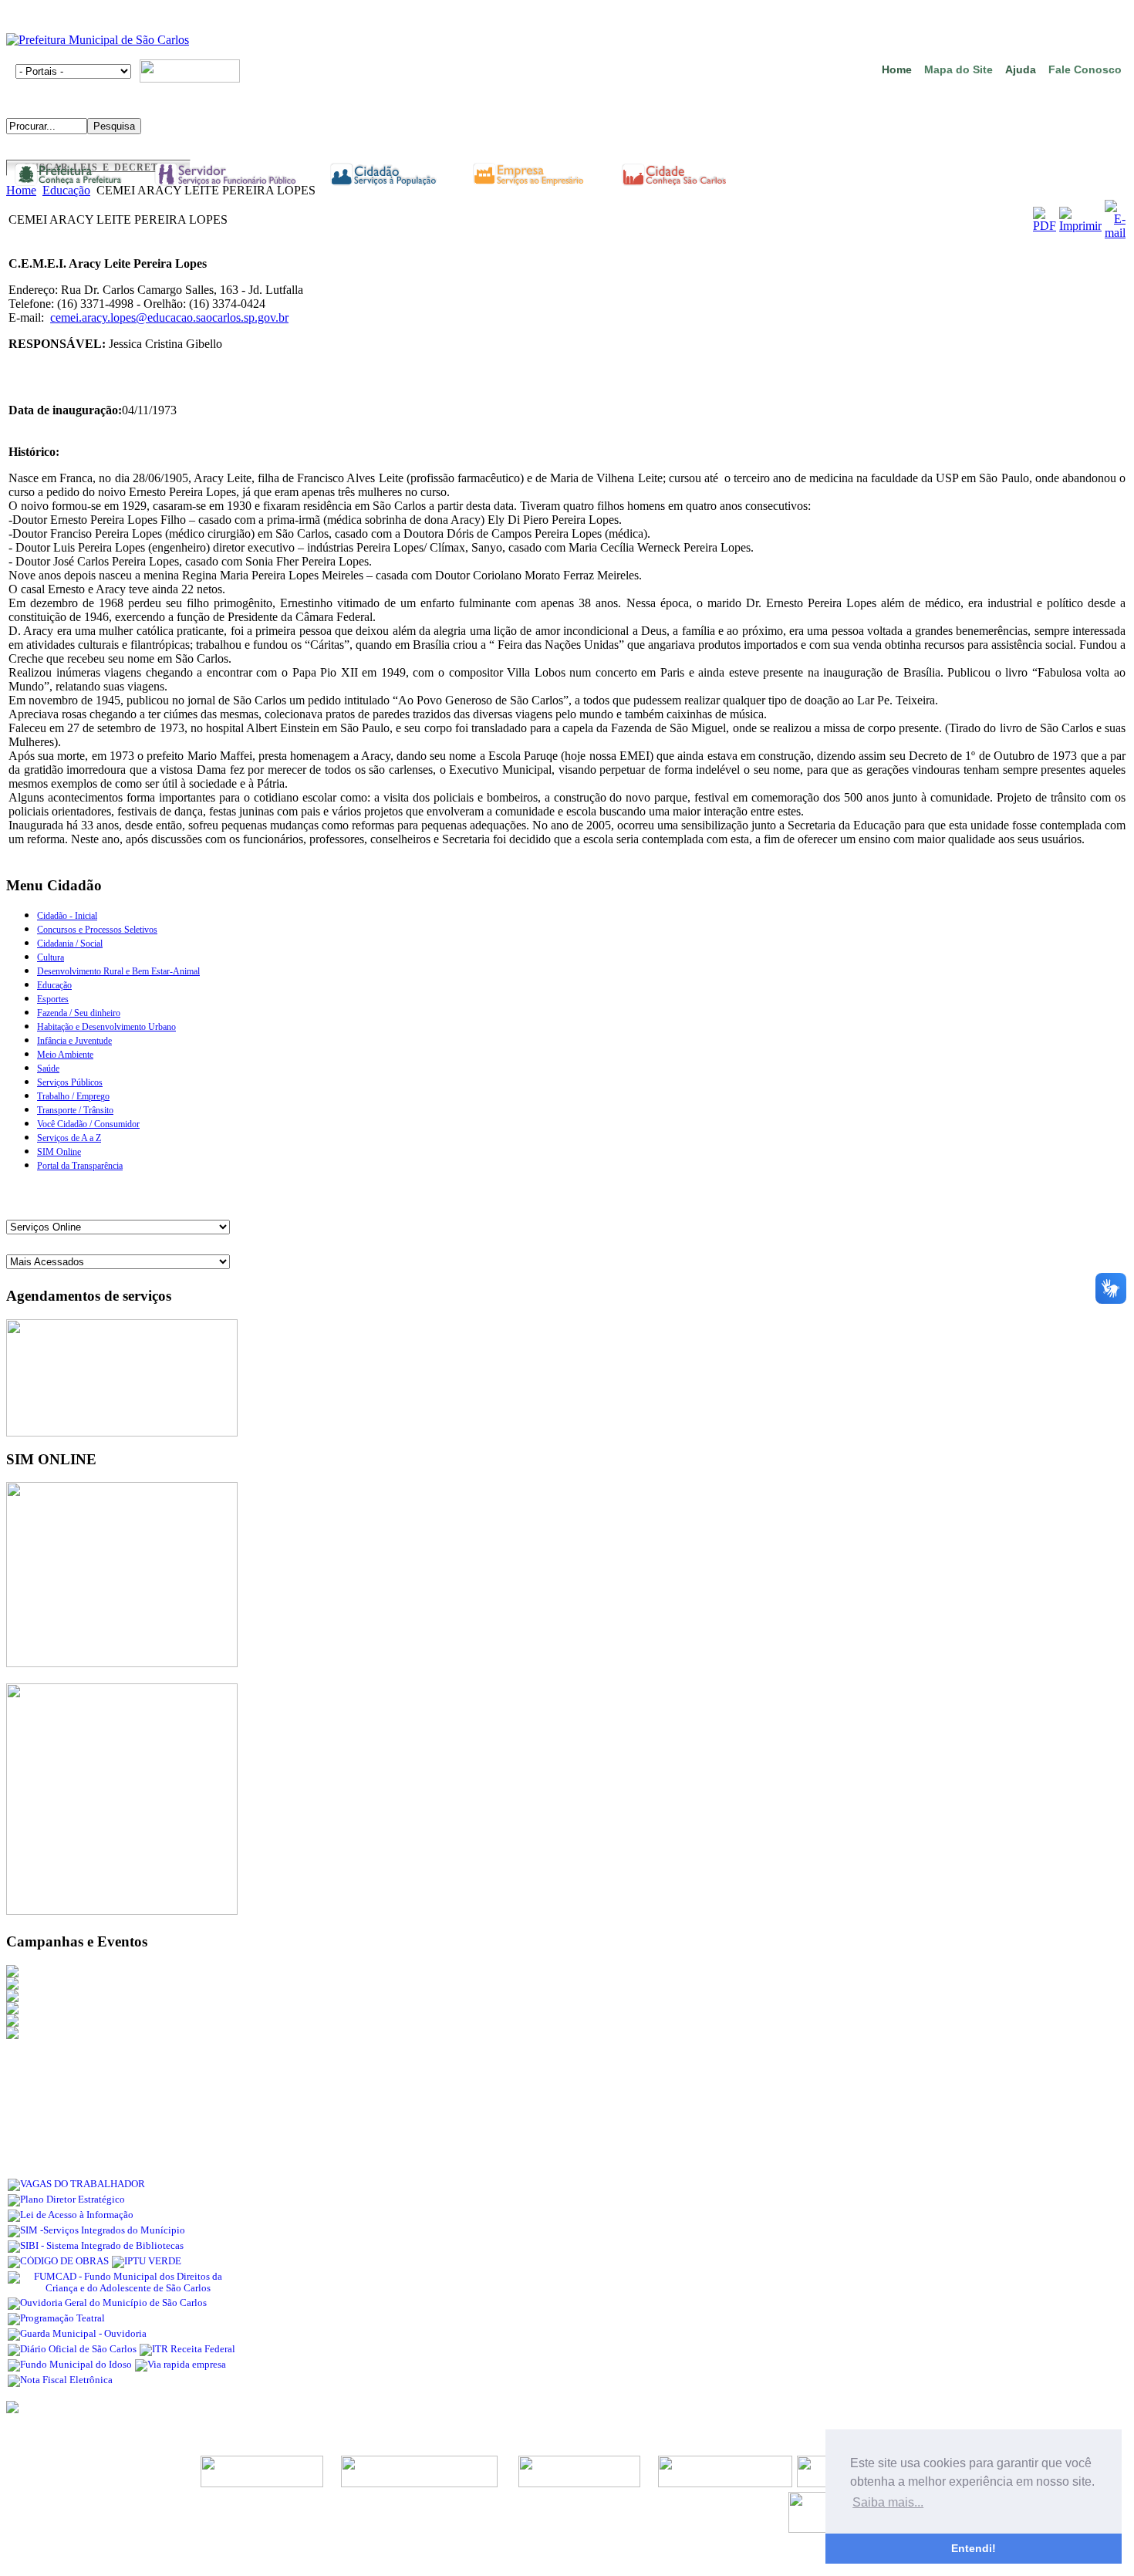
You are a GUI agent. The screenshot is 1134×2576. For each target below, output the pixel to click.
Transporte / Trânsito (75, 1110)
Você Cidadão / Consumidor (88, 1124)
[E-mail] (1115, 233)
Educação (66, 190)
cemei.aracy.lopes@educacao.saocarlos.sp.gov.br (169, 317)
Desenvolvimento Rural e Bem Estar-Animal (118, 971)
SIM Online (59, 1152)
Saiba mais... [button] (888, 2502)
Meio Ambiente (65, 1055)
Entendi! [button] (974, 2548)
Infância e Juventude (74, 1041)
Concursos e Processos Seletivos (97, 930)
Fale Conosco (1085, 69)
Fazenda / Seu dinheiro (79, 1013)
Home (897, 69)
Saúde (48, 1069)
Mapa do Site (958, 69)
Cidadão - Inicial (67, 916)
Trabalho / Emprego (73, 1096)
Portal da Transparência (80, 1166)
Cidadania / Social (70, 944)
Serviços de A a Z (69, 1138)
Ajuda (1021, 69)
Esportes (53, 999)
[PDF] (1045, 226)
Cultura (51, 957)
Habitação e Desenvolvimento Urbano (106, 1027)
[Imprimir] (1080, 226)
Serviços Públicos (70, 1082)
